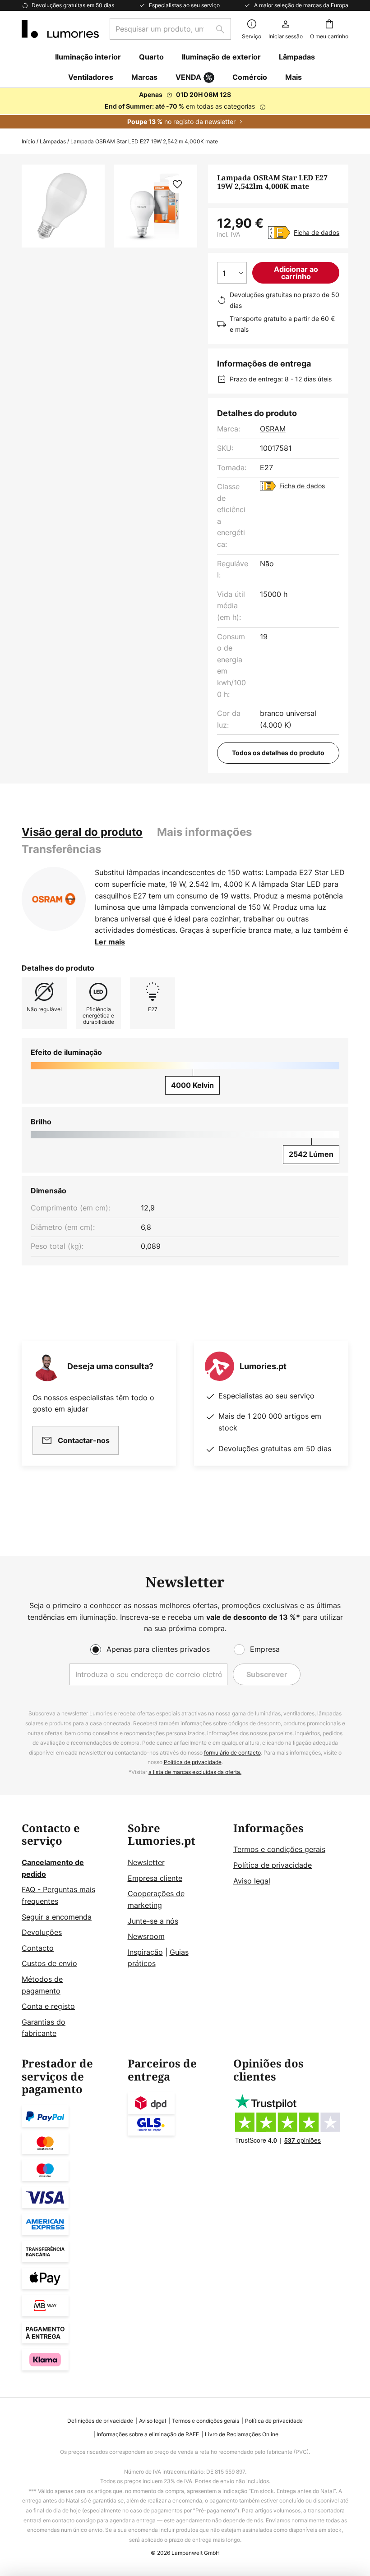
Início (28, 141)
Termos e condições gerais (279, 1849)
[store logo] (60, 29)
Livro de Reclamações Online (242, 2434)
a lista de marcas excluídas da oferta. (195, 1772)
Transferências (61, 849)
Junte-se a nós (153, 1921)
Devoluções (42, 1932)
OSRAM (273, 429)
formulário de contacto (232, 1753)
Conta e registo (48, 2006)
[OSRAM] (54, 899)
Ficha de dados (317, 232)
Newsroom (146, 1936)
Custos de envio (49, 1963)
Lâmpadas (53, 141)
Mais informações (204, 832)
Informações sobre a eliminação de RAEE (148, 2434)
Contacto (38, 1948)
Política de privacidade (193, 1762)
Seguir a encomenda (57, 1917)
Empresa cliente (155, 1878)
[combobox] (170, 29)
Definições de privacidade (100, 2421)
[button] (177, 184)
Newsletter (146, 1862)
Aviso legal (252, 1881)
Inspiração (145, 1952)
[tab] (82, 832)
